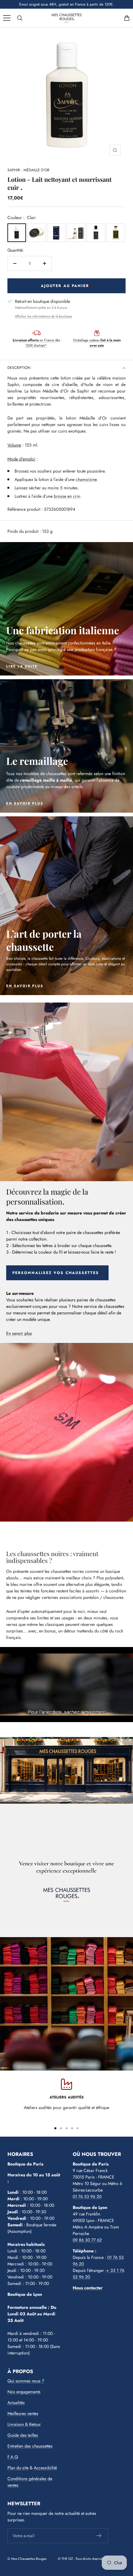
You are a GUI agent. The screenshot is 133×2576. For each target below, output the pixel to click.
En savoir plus (19, 1333)
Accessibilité (45, 2468)
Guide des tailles (23, 2435)
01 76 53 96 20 (87, 2197)
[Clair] (17, 233)
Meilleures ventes (23, 2413)
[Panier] (127, 18)
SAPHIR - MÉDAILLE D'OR (28, 170)
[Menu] (7, 18)
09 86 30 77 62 (87, 2240)
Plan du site (18, 2468)
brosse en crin (67, 496)
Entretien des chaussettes (30, 2446)
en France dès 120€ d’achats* (36, 343)
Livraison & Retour (24, 2424)
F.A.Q (13, 2457)
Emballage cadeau (97, 343)
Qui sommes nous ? (26, 2381)
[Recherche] (20, 18)
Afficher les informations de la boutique (43, 316)
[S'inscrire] (99, 2536)
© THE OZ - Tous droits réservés (81, 2559)
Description (19, 368)
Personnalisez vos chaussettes (56, 1273)
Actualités (16, 2403)
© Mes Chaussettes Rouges (27, 2559)
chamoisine (86, 479)
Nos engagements (24, 2392)
